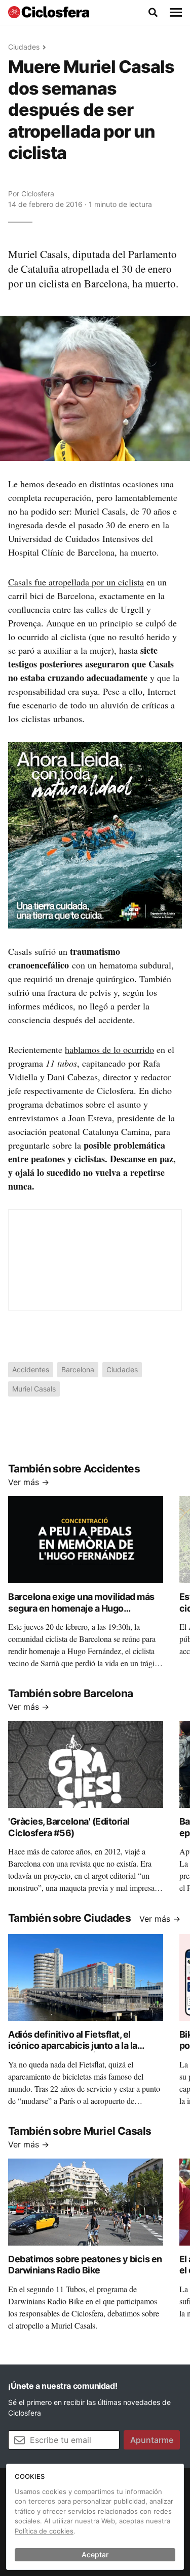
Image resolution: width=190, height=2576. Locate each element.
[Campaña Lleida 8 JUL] (95, 834)
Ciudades (24, 47)
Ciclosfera (38, 194)
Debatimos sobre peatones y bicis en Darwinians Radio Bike (85, 2265)
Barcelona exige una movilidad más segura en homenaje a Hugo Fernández (81, 1608)
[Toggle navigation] (176, 13)
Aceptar (95, 2554)
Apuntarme (152, 2440)
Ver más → (29, 1482)
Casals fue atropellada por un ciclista (76, 582)
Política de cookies (44, 2531)
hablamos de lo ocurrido (109, 1049)
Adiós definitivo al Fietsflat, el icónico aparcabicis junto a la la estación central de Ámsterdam (74, 2046)
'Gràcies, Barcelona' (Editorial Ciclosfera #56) (69, 1827)
